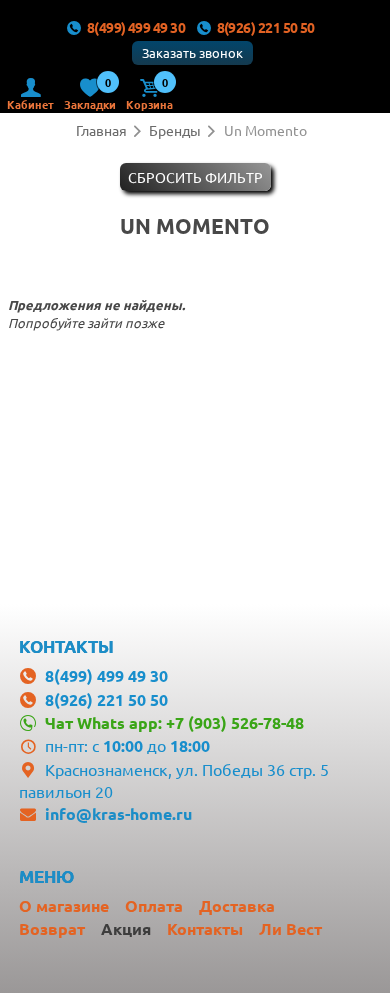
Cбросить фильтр (195, 177)
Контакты (205, 928)
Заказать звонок (192, 52)
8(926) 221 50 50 (266, 27)
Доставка (237, 905)
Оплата (154, 905)
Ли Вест (290, 928)
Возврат (52, 928)
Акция (126, 928)
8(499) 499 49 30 (136, 27)
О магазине (64, 905)
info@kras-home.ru (118, 813)
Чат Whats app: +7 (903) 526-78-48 (174, 722)
